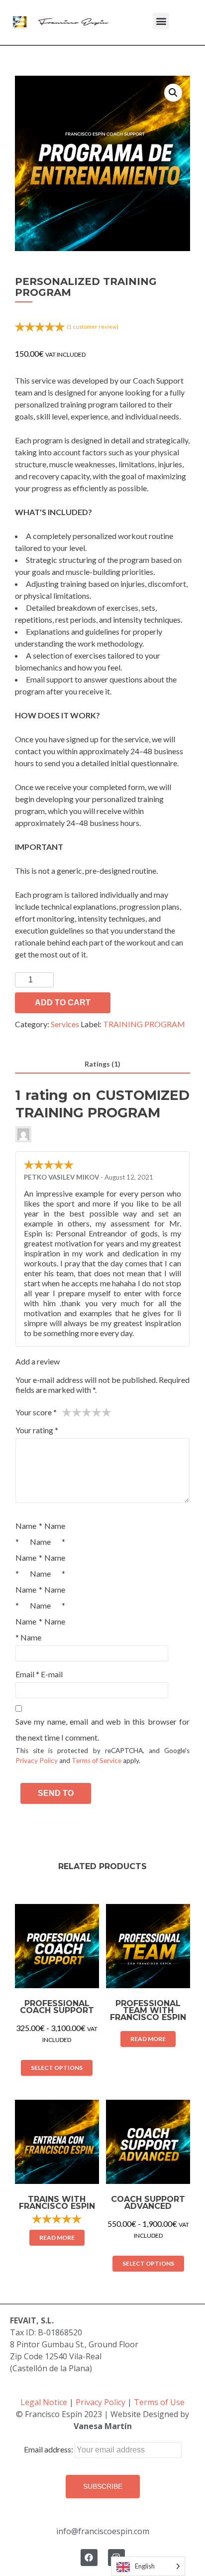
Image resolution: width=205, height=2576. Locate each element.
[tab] (102, 1064)
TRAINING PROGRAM (144, 1024)
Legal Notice (44, 2402)
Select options (57, 2068)
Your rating (37, 1430)
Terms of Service (97, 1761)
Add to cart (63, 1003)
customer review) (93, 327)
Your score (36, 1412)
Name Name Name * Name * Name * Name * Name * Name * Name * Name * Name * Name (40, 1581)
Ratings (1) (102, 1064)
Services (65, 1024)
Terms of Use (159, 2402)
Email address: (49, 2449)
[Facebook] (89, 2558)
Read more (148, 2039)
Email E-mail (39, 1674)
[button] (161, 21)
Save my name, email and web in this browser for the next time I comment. (102, 1729)
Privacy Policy (37, 1761)
